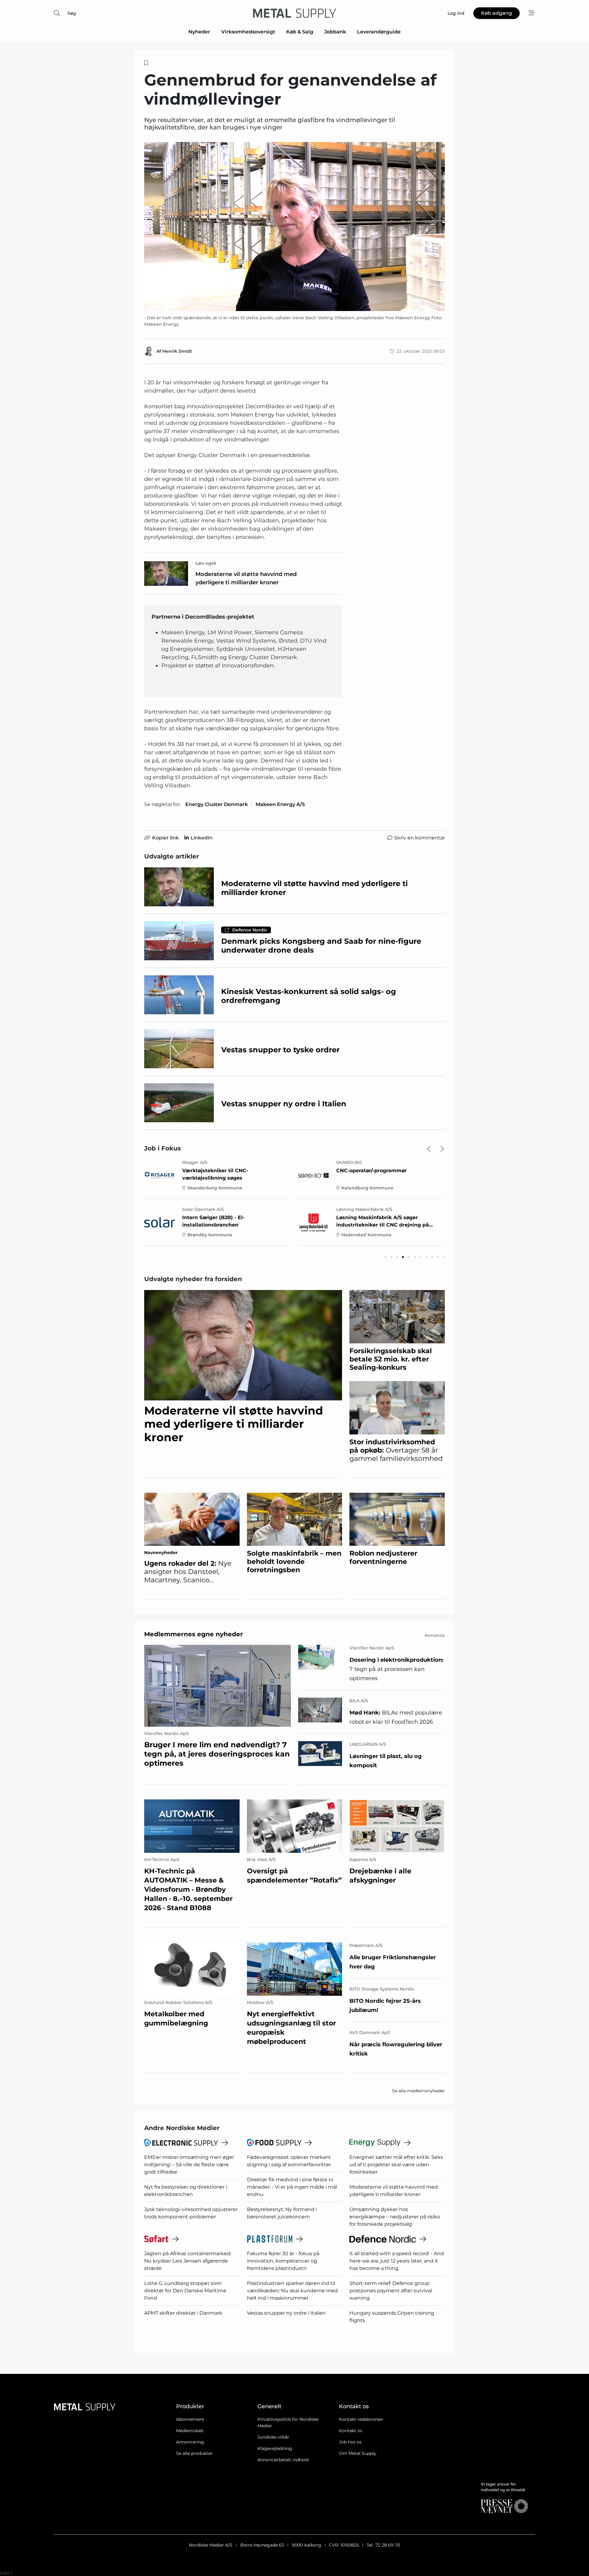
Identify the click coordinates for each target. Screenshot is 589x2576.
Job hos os (350, 2442)
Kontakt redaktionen (361, 2419)
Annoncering (190, 2442)
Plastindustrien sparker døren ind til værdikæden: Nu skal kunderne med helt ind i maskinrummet (292, 2291)
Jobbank (335, 32)
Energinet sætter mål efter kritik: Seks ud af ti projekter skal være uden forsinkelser (396, 2165)
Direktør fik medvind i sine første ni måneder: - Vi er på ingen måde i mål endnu (292, 2187)
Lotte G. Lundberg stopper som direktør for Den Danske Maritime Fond (185, 2291)
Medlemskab (190, 2431)
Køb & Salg (300, 32)
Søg (72, 13)
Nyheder (199, 32)
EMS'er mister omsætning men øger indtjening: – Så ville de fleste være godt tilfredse (189, 2165)
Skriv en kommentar (420, 838)
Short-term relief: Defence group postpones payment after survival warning (391, 2291)
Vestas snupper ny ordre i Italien (286, 2313)
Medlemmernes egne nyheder (194, 1634)
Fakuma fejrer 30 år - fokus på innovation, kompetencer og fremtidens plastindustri (283, 2261)
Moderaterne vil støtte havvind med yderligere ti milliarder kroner (246, 578)
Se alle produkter (194, 2453)
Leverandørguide (379, 32)
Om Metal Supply (358, 2453)
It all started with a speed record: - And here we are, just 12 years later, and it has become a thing (397, 2261)
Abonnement (190, 2419)
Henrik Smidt (177, 351)
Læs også (206, 563)
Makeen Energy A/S (280, 804)
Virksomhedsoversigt (248, 32)
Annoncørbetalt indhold (283, 2460)
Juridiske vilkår (273, 2437)
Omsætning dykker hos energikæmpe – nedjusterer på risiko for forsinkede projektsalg (395, 2217)
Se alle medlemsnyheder (418, 2091)
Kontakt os (351, 2431)
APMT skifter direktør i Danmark (183, 2313)
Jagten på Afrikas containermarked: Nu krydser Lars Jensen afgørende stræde (188, 2261)
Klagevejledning (275, 2448)
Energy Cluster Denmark (217, 804)
